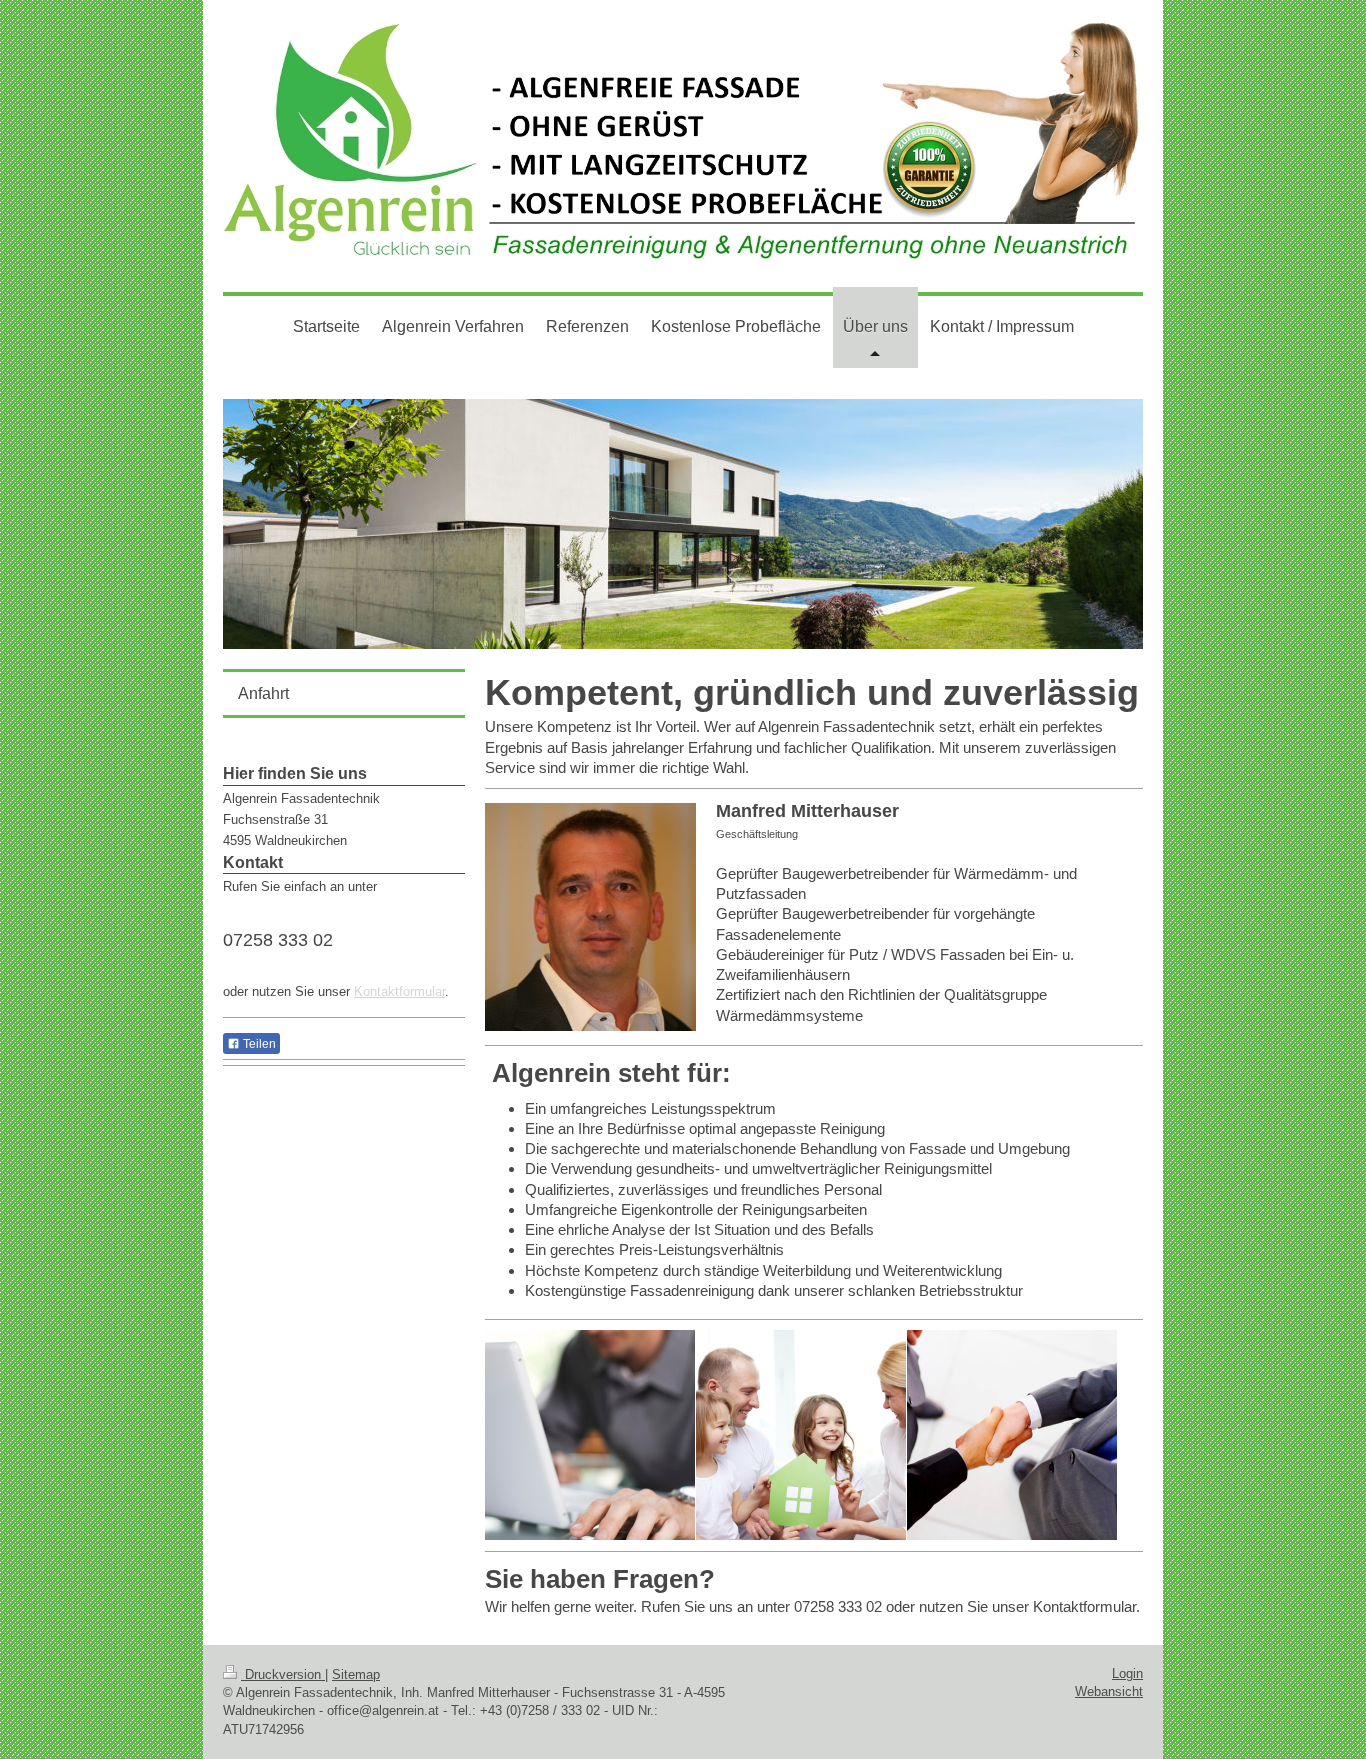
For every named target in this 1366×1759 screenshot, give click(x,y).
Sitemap (356, 1674)
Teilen (258, 1044)
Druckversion (283, 1674)
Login (1127, 1673)
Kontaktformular (399, 991)
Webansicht (1109, 1691)
